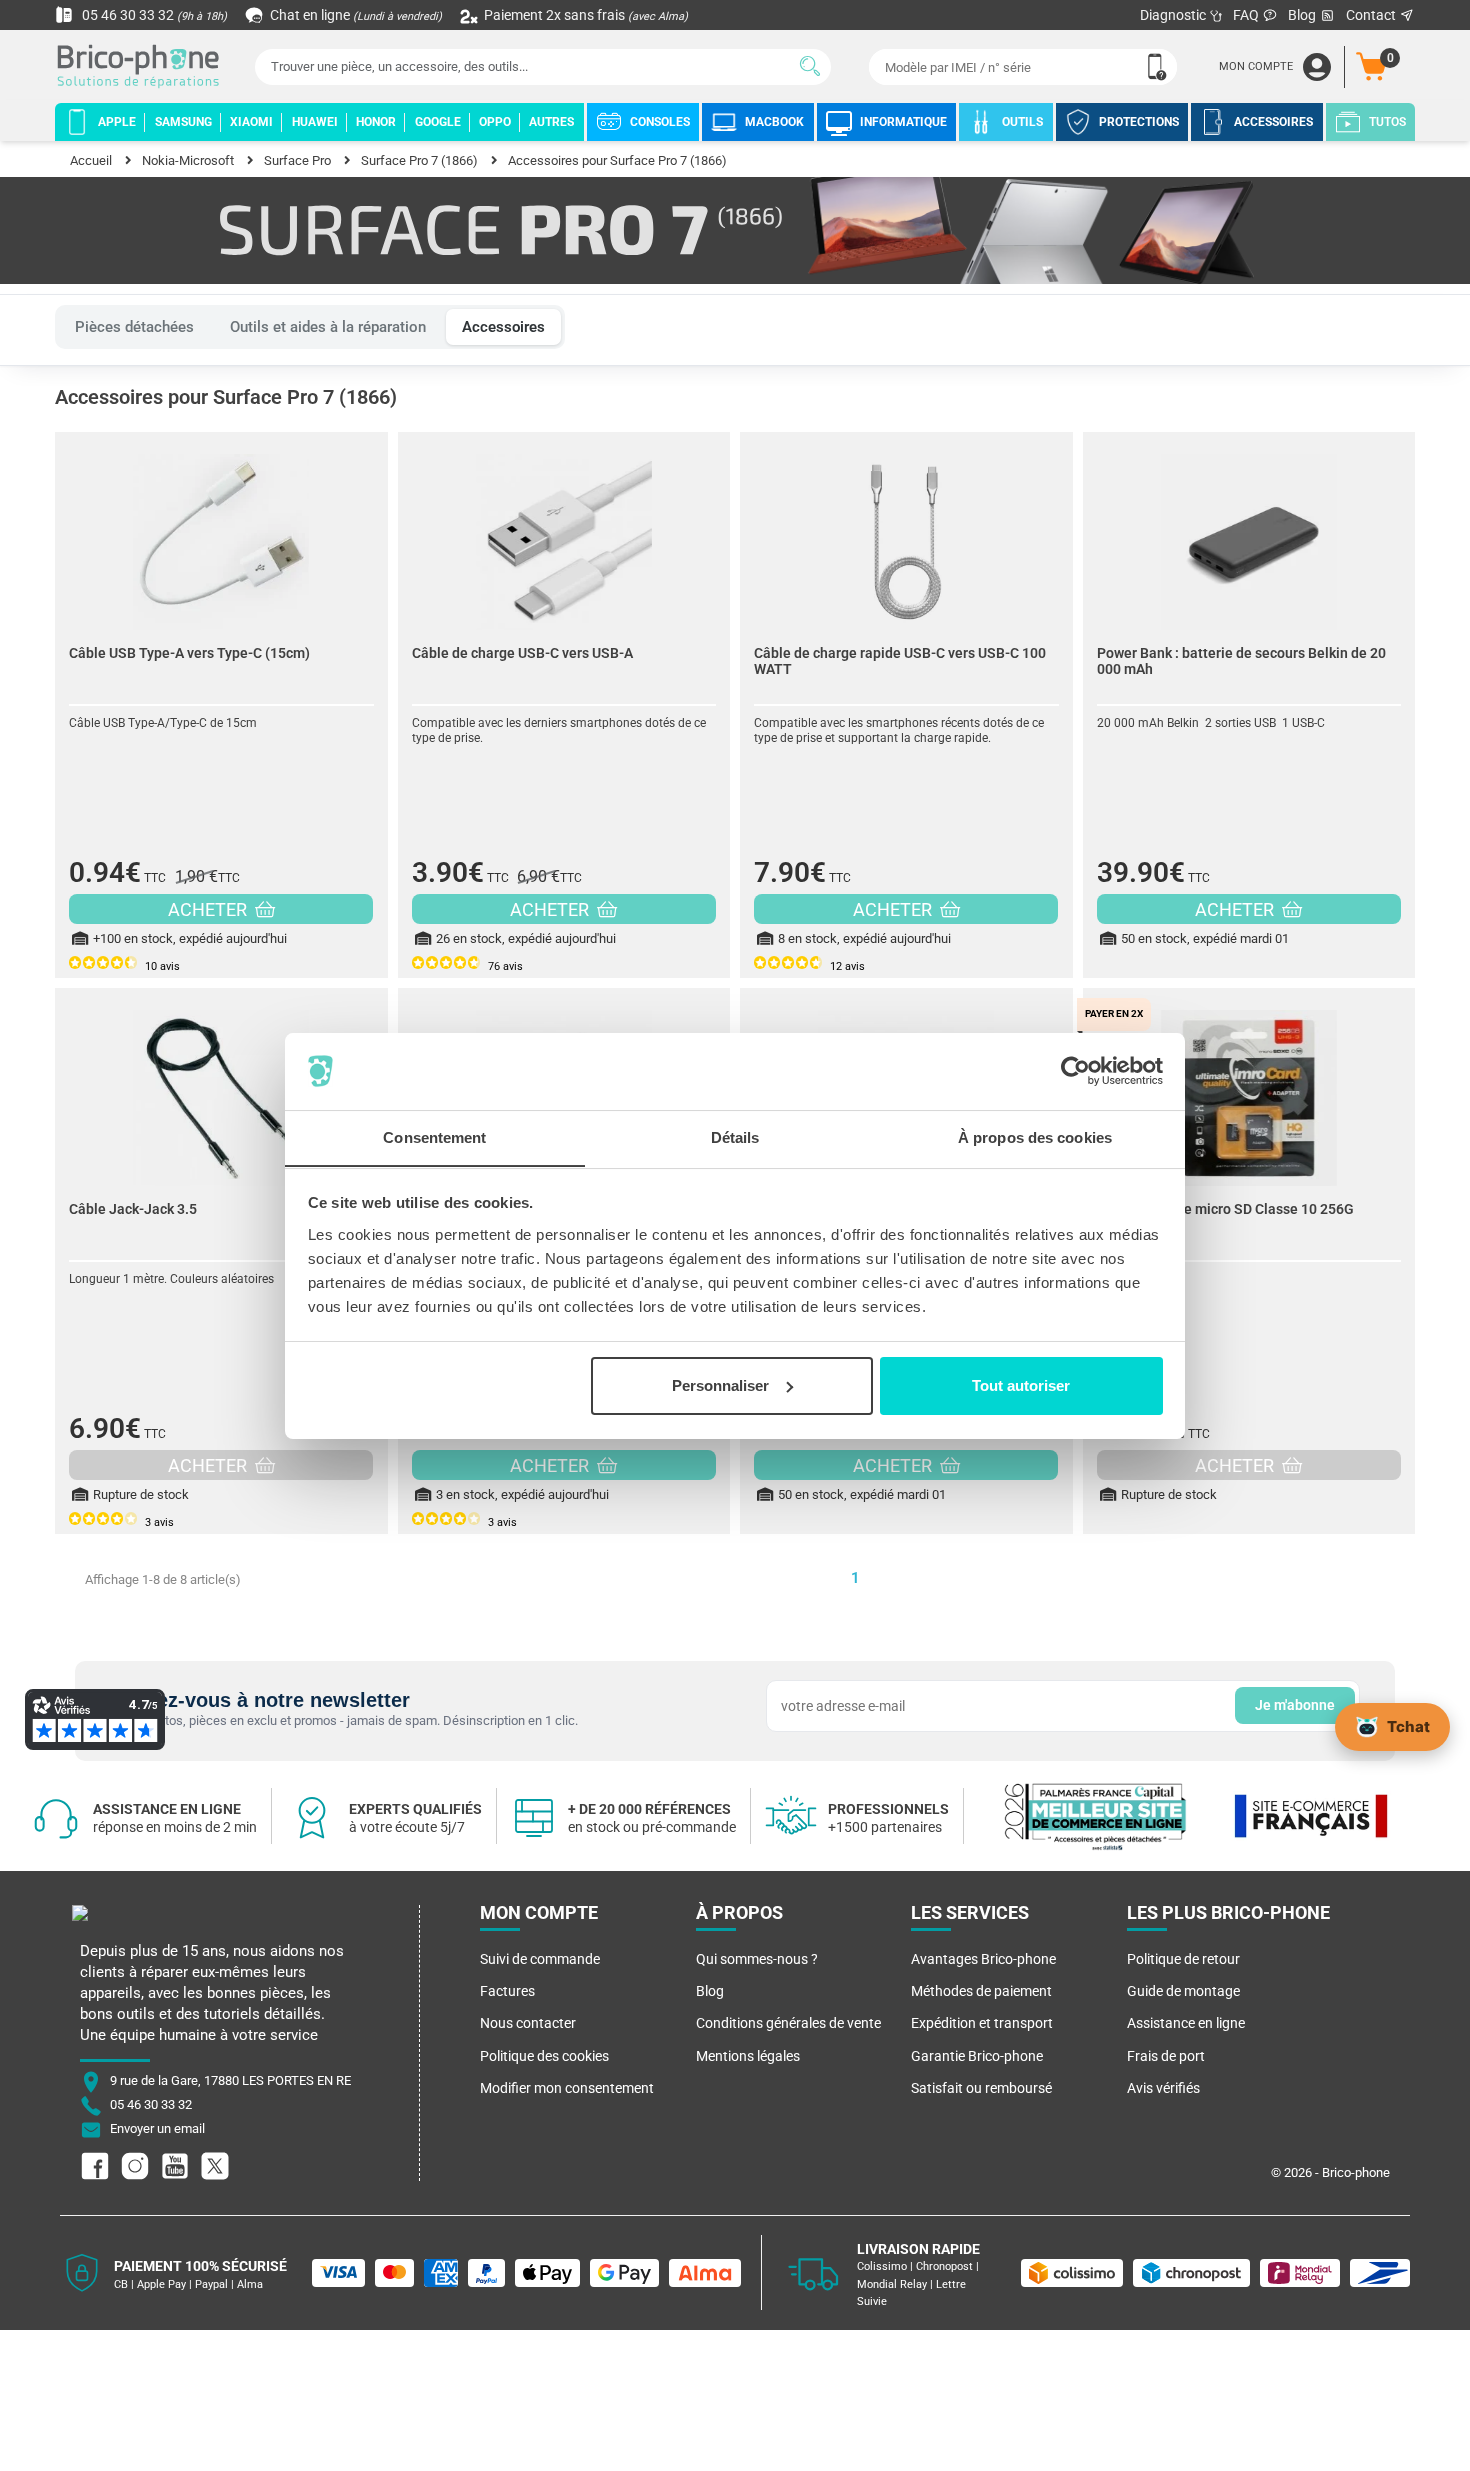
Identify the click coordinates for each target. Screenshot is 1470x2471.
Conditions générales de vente (788, 2023)
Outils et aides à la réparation (328, 327)
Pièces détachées (134, 327)
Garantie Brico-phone (977, 2056)
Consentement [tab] (434, 1136)
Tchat (1408, 1725)
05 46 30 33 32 (153, 15)
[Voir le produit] (221, 532)
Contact (1372, 15)
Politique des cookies (544, 2056)
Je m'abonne (1295, 1705)
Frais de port (1166, 2056)
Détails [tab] (735, 1136)
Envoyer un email (157, 2129)
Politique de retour (1183, 1959)
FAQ (1247, 15)
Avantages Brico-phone (983, 1959)
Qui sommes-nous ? (757, 1959)
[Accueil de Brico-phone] (142, 67)
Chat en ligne (354, 15)
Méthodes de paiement (981, 1991)
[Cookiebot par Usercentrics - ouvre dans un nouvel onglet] (1075, 1071)
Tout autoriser (1021, 1385)
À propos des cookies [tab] (1035, 1136)
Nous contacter (528, 2023)
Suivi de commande (540, 1959)
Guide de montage (1183, 1991)
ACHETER (209, 909)
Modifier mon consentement (567, 2088)
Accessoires (503, 327)
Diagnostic (1174, 15)
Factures (507, 1991)
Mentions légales (748, 2056)
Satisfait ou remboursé (981, 2088)
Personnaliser (720, 1385)
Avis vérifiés (1163, 2088)
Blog (1303, 15)
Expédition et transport (982, 2023)
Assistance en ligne (1186, 2023)
